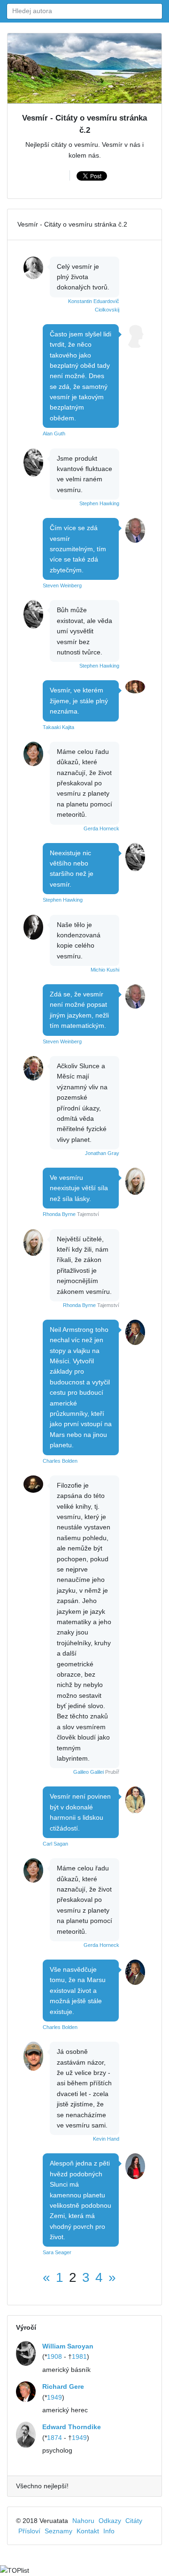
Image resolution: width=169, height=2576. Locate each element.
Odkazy (110, 2521)
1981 (79, 2356)
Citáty (134, 2521)
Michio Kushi (105, 970)
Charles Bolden (60, 1461)
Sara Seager (57, 2252)
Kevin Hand (106, 2139)
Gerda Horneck (101, 828)
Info (109, 2531)
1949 (54, 2397)
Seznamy (58, 2531)
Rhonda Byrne (59, 1214)
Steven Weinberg (62, 585)
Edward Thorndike (72, 2427)
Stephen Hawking (99, 503)
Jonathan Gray (102, 1153)
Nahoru (83, 2521)
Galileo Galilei (88, 1772)
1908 (54, 2356)
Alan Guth (54, 433)
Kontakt (88, 2531)
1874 (54, 2438)
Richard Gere (63, 2386)
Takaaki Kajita (58, 727)
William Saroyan (68, 2346)
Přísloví (29, 2531)
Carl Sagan (55, 1844)
